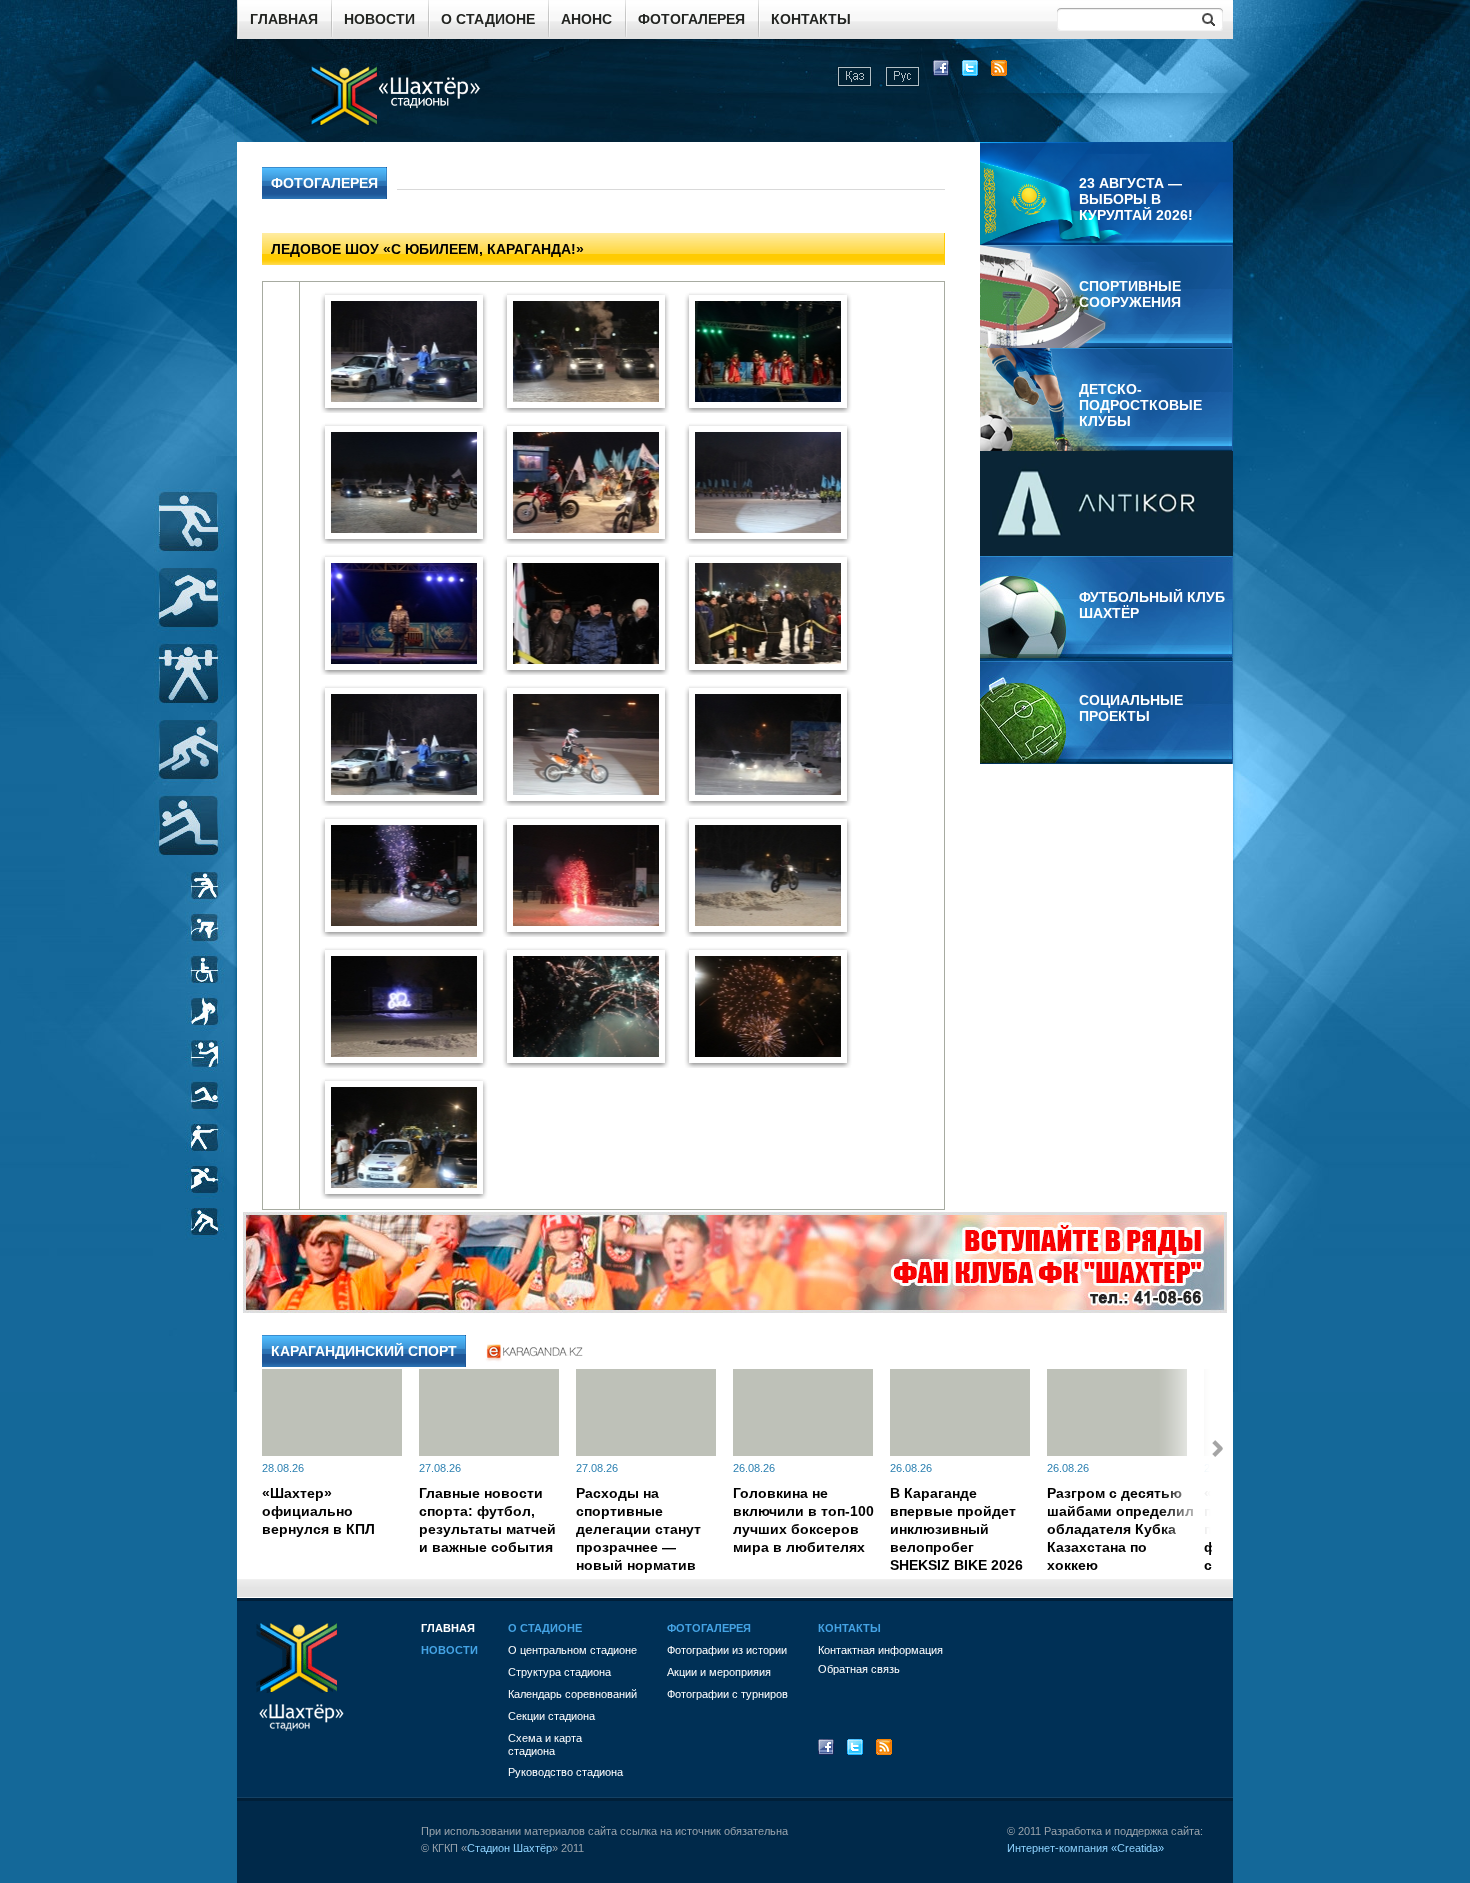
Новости (379, 19)
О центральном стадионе (572, 1650)
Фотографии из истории (727, 1650)
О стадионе (488, 19)
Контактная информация (880, 1650)
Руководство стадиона (565, 1772)
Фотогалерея (691, 19)
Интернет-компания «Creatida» (1085, 1848)
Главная (284, 19)
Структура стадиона (559, 1672)
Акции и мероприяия (719, 1672)
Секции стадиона (551, 1716)
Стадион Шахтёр (509, 1848)
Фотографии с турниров (727, 1694)
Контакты (811, 19)
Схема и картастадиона (545, 1744)
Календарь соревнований (572, 1694)
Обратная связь (859, 1669)
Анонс (586, 19)
